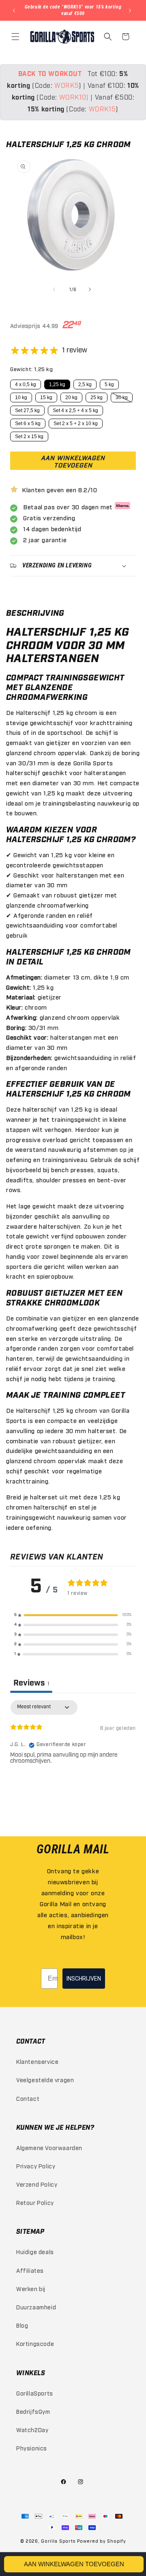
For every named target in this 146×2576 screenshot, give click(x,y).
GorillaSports (35, 2393)
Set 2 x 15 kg (29, 437)
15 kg (46, 397)
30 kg (122, 397)
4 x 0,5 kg (26, 384)
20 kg (71, 397)
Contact (28, 2098)
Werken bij (31, 2288)
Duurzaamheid (36, 2307)
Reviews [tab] (31, 1683)
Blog (22, 2325)
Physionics (32, 2448)
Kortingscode (35, 2343)
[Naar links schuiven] (55, 289)
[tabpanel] (73, 1752)
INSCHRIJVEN (84, 1979)
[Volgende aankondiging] (131, 11)
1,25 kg (57, 384)
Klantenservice (37, 2061)
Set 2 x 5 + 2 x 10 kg (76, 424)
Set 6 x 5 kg (28, 424)
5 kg (109, 384)
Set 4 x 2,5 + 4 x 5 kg (75, 411)
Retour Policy (35, 2202)
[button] (16, 37)
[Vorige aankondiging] (15, 11)
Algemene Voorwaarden (49, 2147)
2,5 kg (85, 384)
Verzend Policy (37, 2184)
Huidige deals (35, 2251)
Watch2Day (32, 2429)
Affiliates (30, 2270)
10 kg (21, 397)
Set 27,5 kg (27, 411)
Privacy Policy (36, 2166)
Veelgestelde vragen (45, 2080)
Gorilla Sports (58, 2541)
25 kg (97, 397)
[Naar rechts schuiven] (91, 289)
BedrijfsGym (33, 2411)
